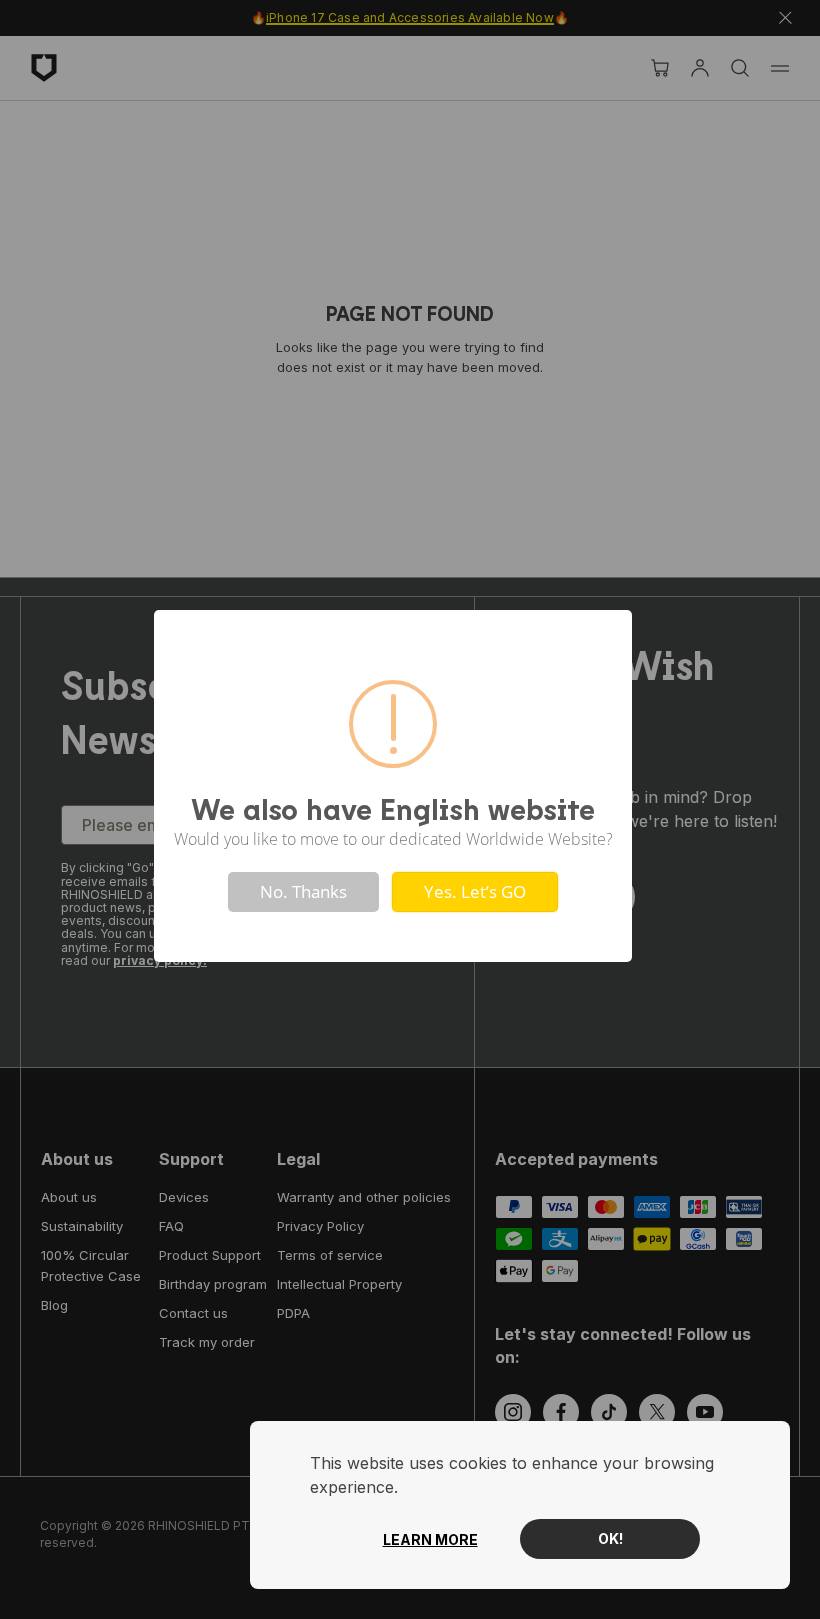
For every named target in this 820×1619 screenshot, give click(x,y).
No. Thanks (303, 891)
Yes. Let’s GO (475, 891)
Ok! (610, 1538)
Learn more (430, 1539)
